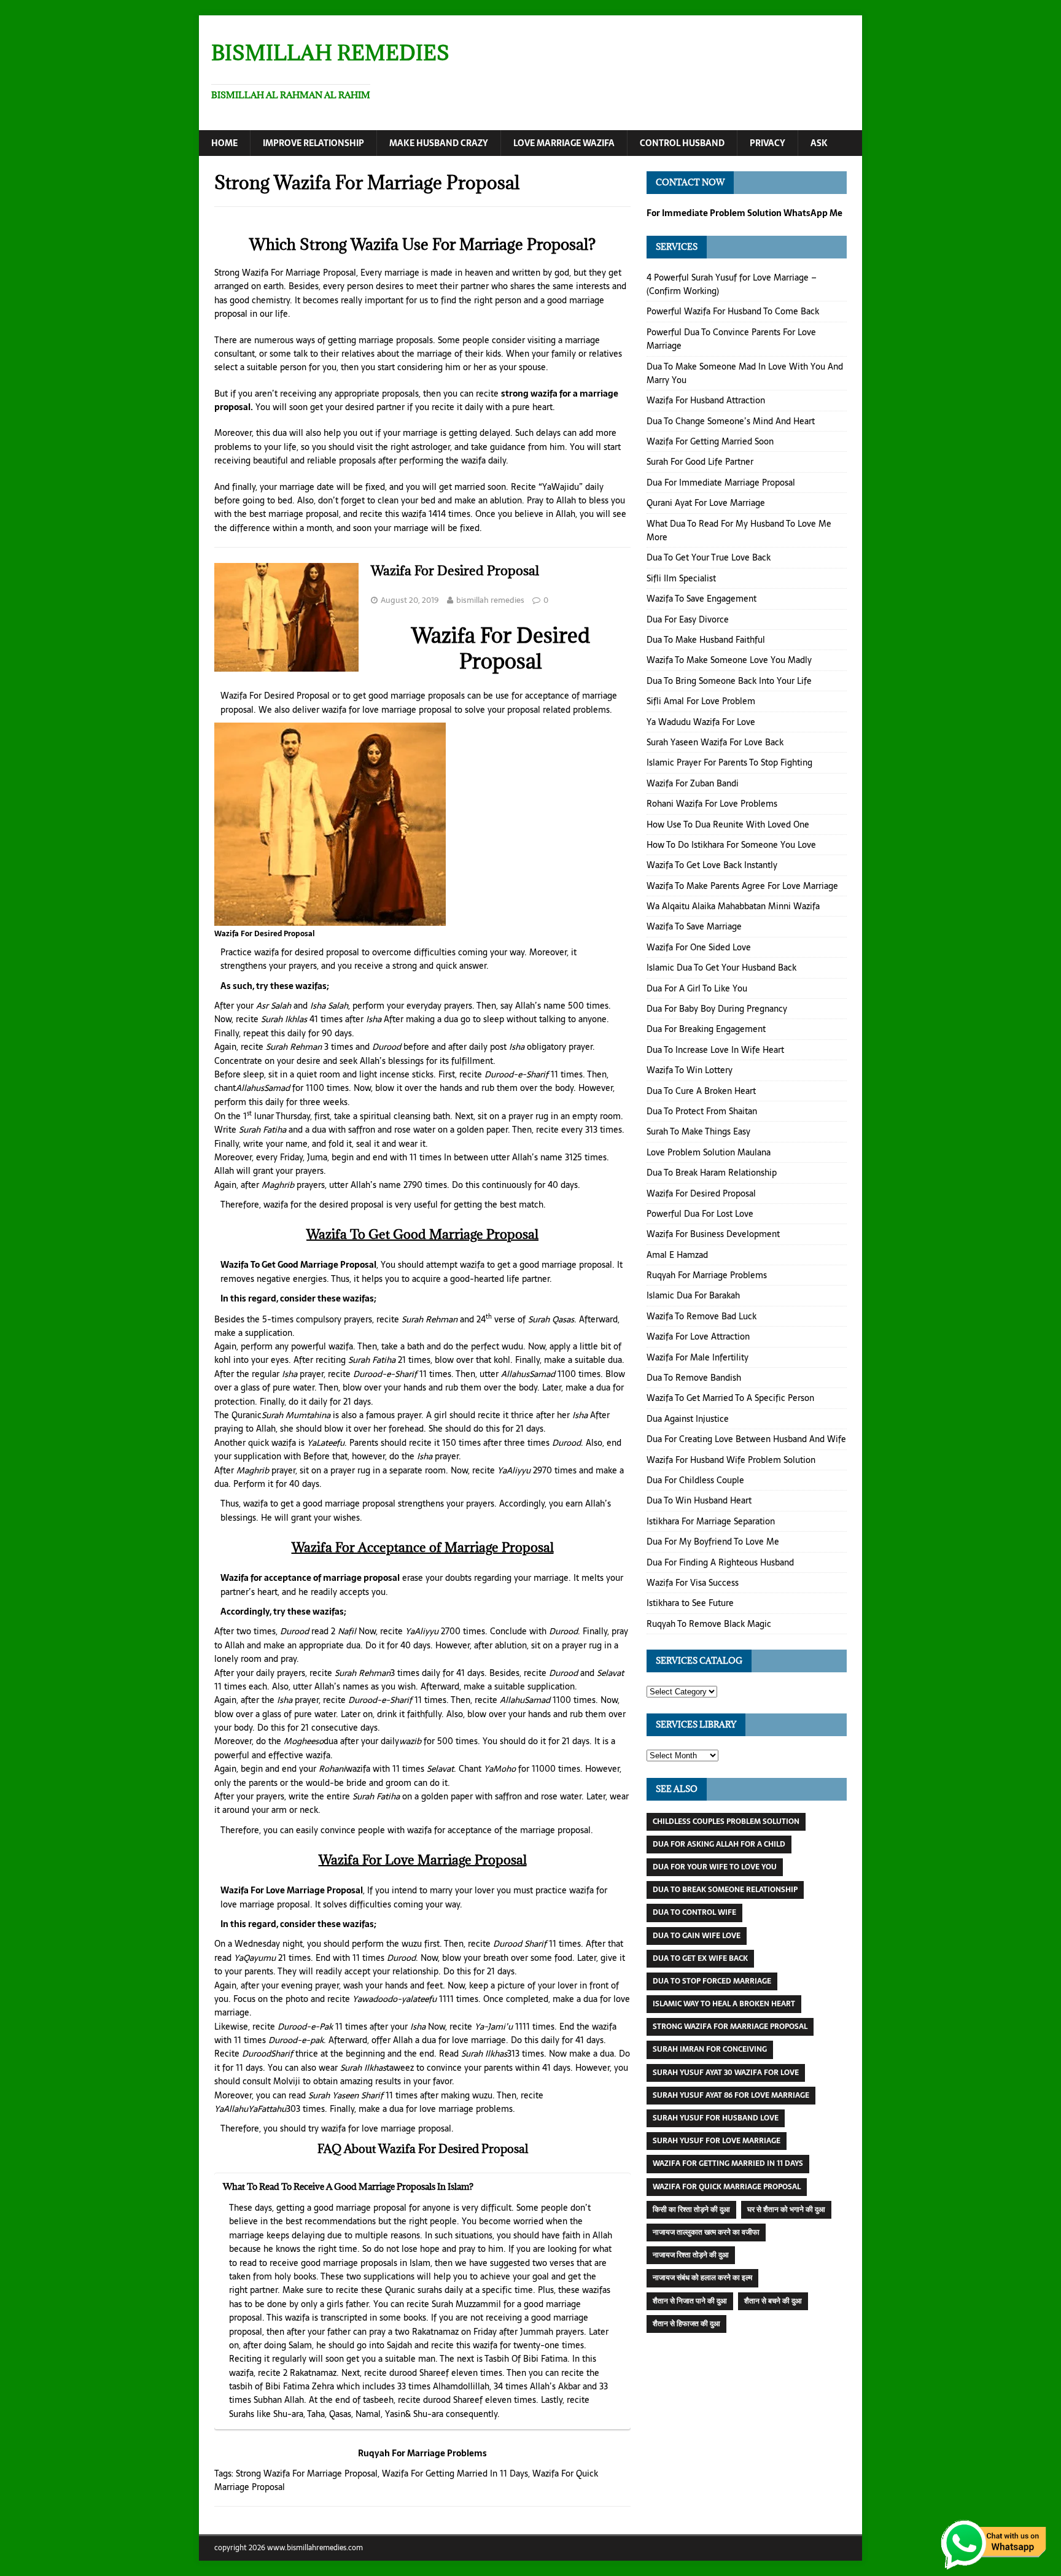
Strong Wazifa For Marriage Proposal (307, 2473)
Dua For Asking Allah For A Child (719, 1844)
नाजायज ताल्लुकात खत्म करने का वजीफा (706, 2232)
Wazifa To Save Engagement (702, 599)
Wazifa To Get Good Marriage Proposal (298, 1265)
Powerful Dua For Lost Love (700, 1214)
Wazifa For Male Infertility (698, 1357)
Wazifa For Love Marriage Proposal (292, 1890)
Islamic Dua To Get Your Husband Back (721, 968)
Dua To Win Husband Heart (699, 1500)
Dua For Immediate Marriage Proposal (721, 483)
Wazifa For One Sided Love (699, 947)
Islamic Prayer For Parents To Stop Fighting (729, 762)
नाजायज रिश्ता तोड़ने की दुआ (691, 2255)
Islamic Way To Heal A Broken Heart (724, 2004)
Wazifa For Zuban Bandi (693, 783)
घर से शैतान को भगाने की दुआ (786, 2209)
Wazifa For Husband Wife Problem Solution (731, 1460)
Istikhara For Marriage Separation (711, 1521)
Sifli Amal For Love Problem (701, 701)
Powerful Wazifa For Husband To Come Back (733, 311)
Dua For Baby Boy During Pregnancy (717, 1009)
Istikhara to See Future (690, 1603)
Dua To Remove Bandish (694, 1378)
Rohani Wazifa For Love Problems (712, 804)
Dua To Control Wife (694, 1912)
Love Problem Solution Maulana (709, 1152)
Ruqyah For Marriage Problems (707, 1275)
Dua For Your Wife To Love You (715, 1867)
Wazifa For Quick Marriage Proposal (727, 2187)
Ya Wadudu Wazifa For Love (701, 722)
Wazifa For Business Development (713, 1234)
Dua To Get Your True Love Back (709, 557)
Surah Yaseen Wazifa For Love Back (715, 742)
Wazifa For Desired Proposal (455, 571)
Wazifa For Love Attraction (698, 1336)
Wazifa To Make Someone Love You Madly (729, 660)
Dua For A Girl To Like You (697, 988)
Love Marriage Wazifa (564, 143)
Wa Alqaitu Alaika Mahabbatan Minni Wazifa (733, 906)
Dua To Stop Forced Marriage (712, 1981)
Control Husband (682, 143)
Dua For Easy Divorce (688, 619)
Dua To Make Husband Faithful (706, 640)
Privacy (768, 143)
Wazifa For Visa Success (693, 1583)
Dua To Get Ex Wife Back (700, 1958)
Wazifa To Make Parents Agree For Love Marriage (742, 886)
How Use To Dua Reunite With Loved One (728, 824)
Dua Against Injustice (688, 1419)
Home (224, 143)
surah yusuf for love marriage (717, 2141)
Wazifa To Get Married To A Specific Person (730, 1398)
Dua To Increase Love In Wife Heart (715, 1050)
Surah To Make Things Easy (698, 1131)
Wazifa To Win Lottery (690, 1070)
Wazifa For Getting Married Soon (710, 441)
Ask (819, 143)
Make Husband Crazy (439, 143)
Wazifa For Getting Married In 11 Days (455, 2473)
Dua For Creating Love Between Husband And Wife (746, 1439)
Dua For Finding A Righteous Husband (720, 1562)
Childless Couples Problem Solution (726, 1821)
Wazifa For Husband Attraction (706, 400)
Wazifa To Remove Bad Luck (702, 1316)
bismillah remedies (490, 600)
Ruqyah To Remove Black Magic (709, 1624)
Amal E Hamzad (677, 1255)
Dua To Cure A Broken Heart (701, 1091)
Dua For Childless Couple (695, 1480)
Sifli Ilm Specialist (681, 578)
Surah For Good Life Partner (700, 462)
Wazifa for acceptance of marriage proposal (310, 1578)
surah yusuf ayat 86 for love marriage (731, 2095)
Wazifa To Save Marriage (694, 926)
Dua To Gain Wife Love (697, 1936)
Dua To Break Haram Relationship (712, 1173)
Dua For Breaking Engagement (706, 1029)
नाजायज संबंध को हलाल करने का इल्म (702, 2278)
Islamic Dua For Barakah (693, 1295)
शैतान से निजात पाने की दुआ (690, 2301)
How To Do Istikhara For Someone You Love (731, 845)
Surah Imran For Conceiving (710, 2049)
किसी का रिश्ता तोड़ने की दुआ (691, 2209)
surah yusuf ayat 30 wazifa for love (726, 2073)
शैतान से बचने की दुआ (773, 2301)
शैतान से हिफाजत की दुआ (686, 2324)
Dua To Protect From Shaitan (702, 1111)
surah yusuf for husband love (716, 2118)
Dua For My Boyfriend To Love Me (713, 1542)
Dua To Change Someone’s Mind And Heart (731, 421)
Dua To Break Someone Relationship (725, 1890)
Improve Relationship (313, 143)
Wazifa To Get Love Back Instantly (712, 865)
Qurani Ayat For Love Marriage (706, 503)
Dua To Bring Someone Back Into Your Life (729, 681)
